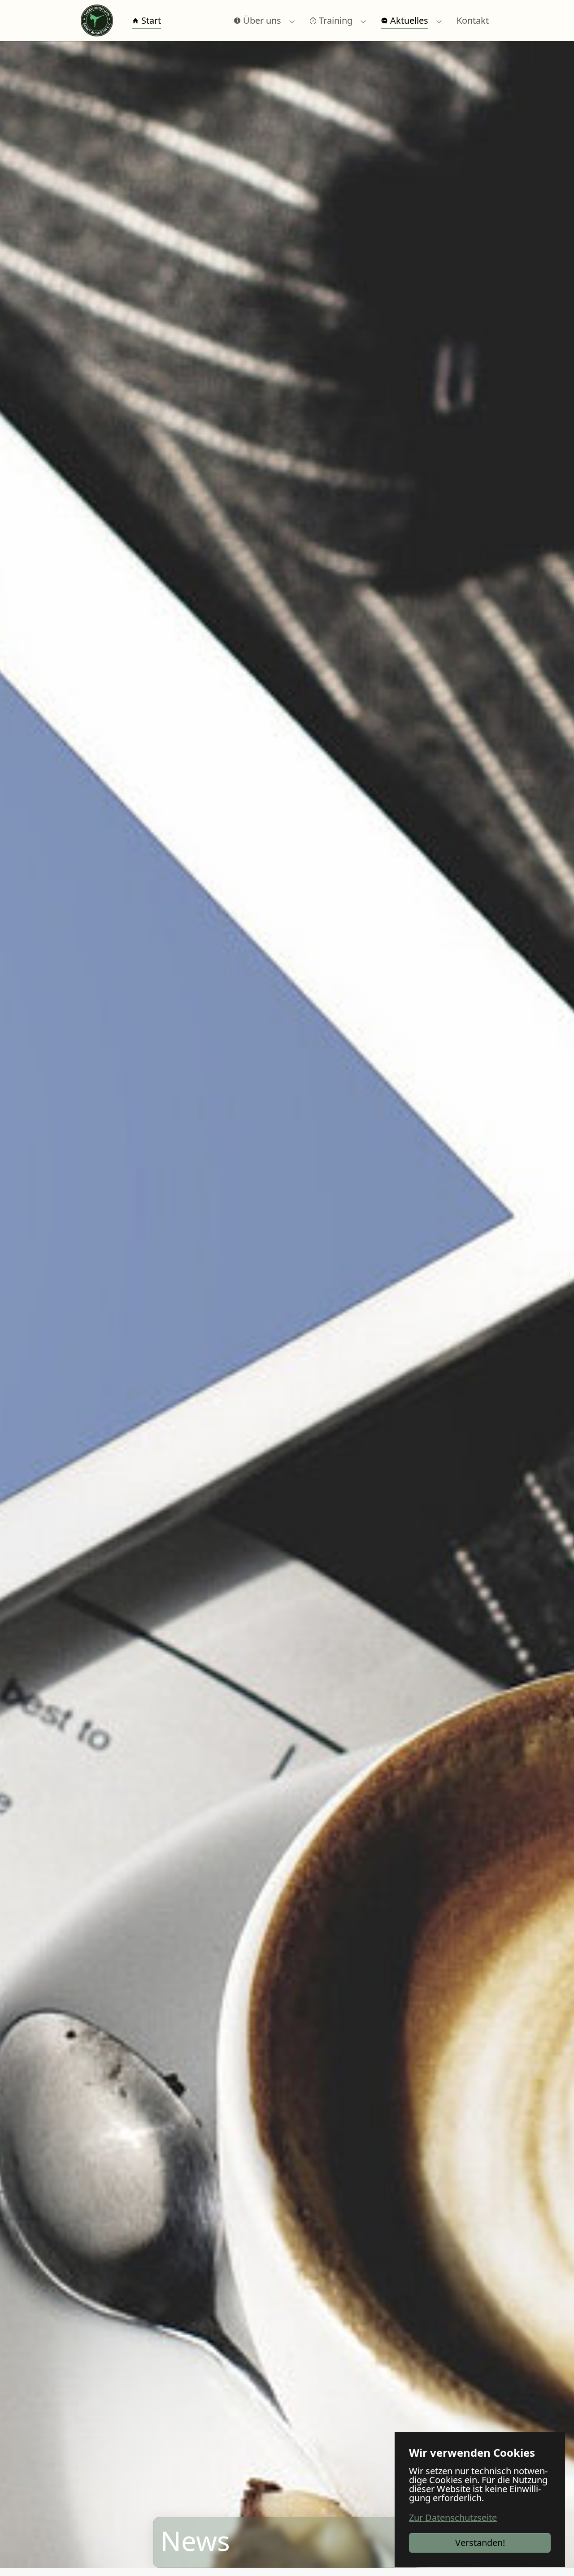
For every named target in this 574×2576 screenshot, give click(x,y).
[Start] (97, 21)
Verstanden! (480, 2543)
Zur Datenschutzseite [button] (453, 2517)
